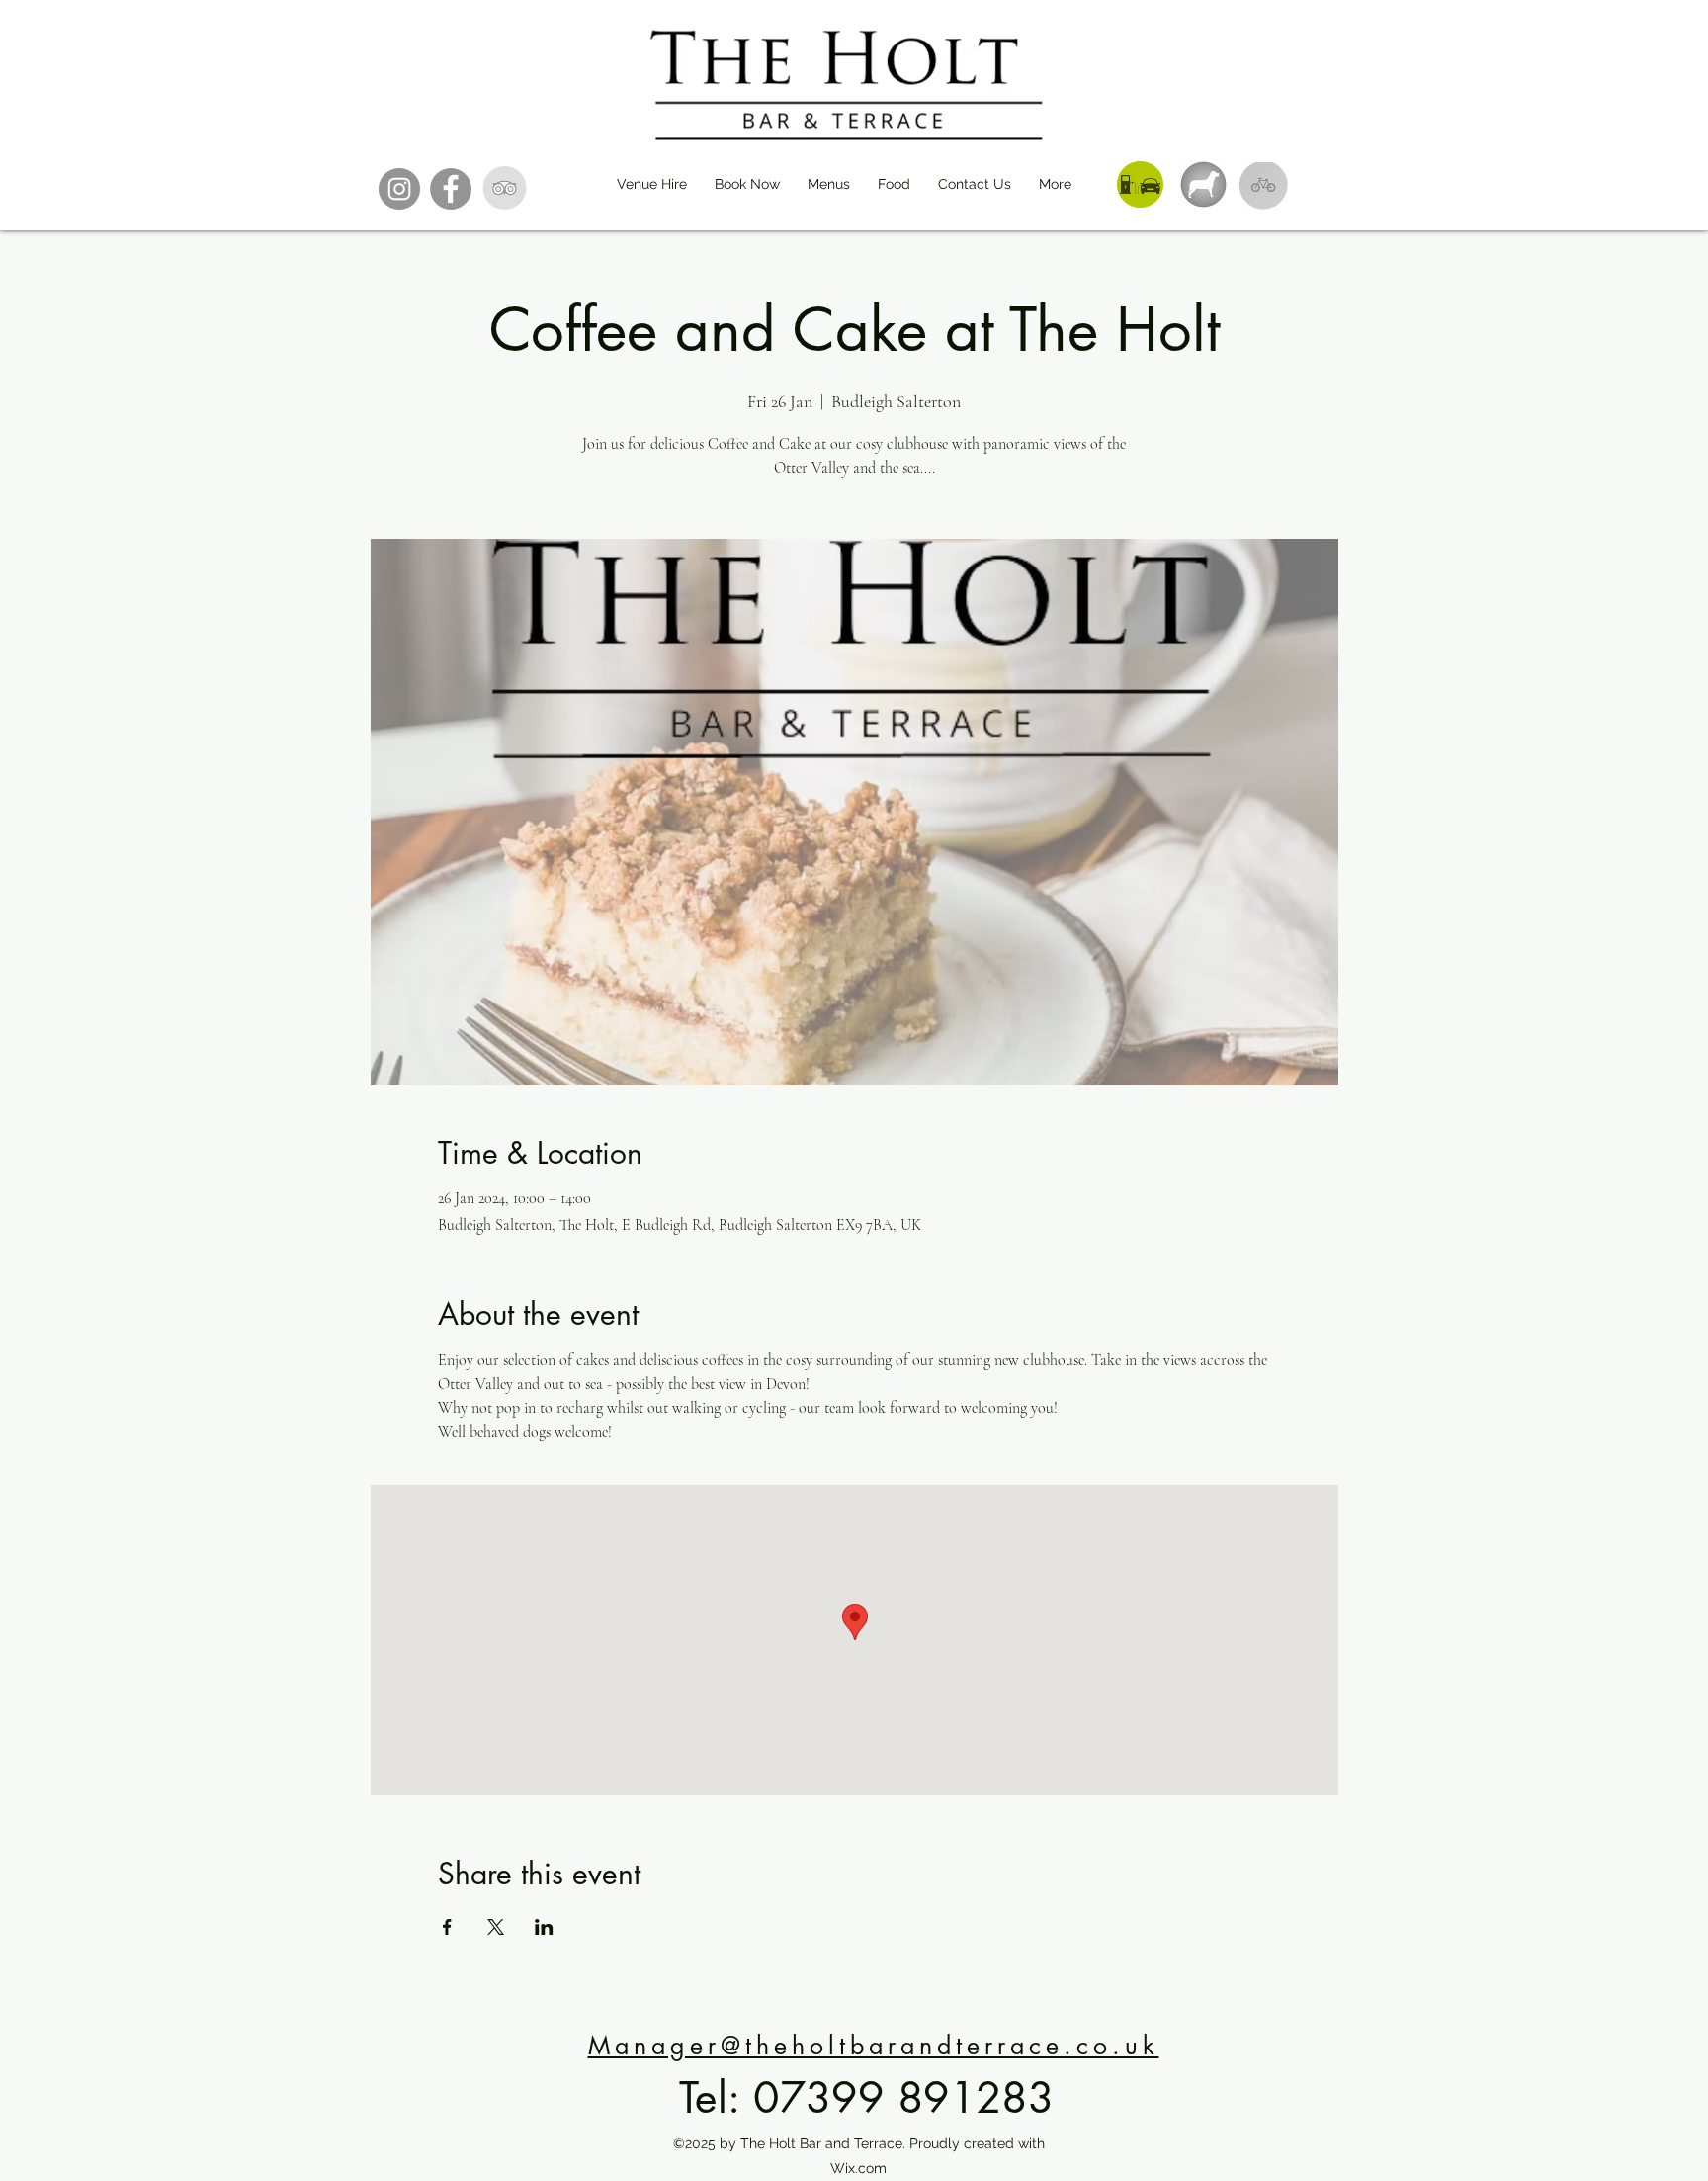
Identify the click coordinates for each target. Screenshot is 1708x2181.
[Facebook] (451, 189)
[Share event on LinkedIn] (544, 1927)
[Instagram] (399, 189)
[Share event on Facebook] (447, 1927)
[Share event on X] (496, 1927)
